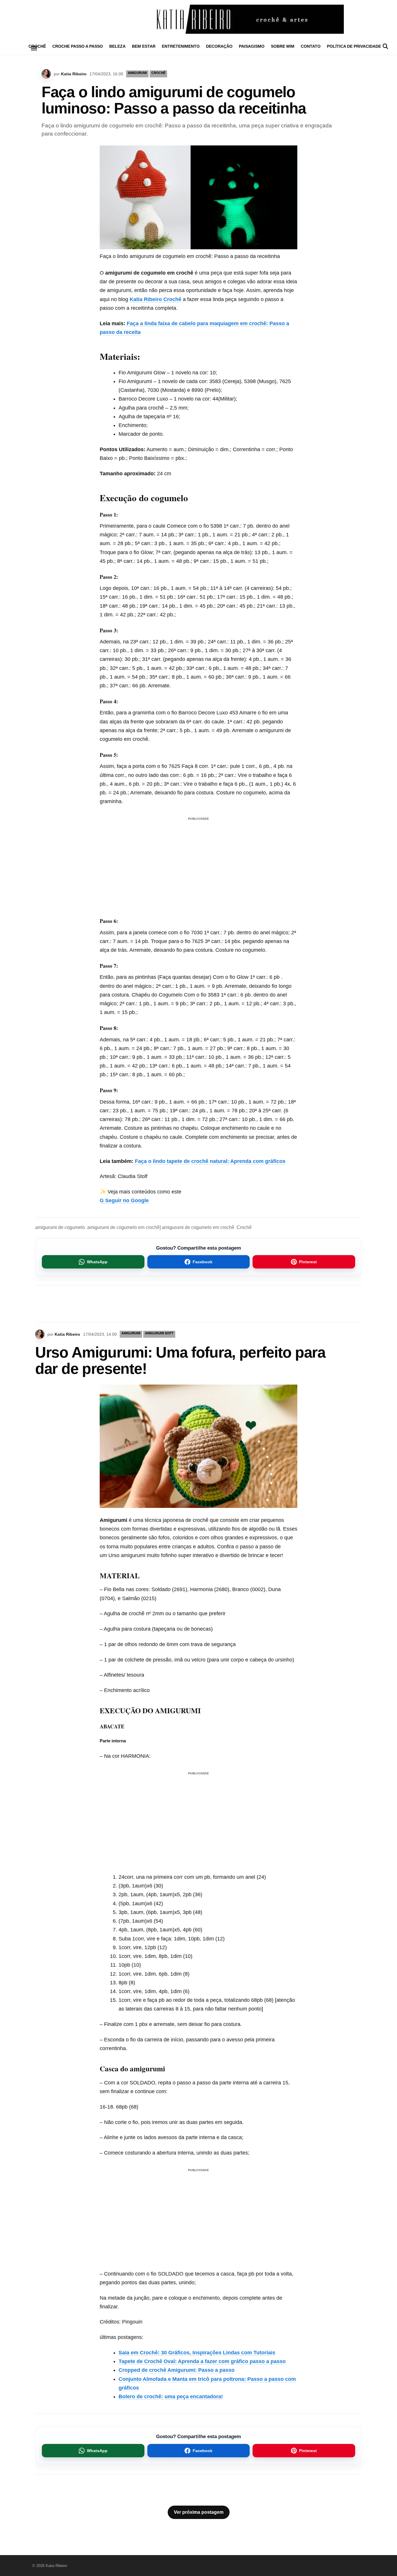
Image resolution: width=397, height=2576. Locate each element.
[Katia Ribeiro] (199, 19)
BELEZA (117, 46)
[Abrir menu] (34, 48)
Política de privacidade (354, 46)
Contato (311, 46)
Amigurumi (137, 73)
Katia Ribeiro (74, 74)
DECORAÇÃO (219, 46)
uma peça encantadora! (194, 2397)
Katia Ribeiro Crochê (155, 299)
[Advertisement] (199, 859)
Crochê (244, 1227)
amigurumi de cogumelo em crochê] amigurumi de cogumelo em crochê (161, 1227)
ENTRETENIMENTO (181, 46)
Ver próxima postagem (199, 2512)
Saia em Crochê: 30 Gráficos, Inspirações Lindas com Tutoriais (197, 2353)
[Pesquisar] (385, 46)
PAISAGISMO (252, 46)
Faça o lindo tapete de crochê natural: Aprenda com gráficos (209, 1161)
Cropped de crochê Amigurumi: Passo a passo (177, 2370)
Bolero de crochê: (141, 2397)
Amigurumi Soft (159, 1333)
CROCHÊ (158, 73)
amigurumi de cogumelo (60, 1227)
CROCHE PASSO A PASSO (78, 46)
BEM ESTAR (144, 46)
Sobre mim (283, 46)
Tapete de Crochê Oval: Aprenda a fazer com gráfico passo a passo (202, 2361)
